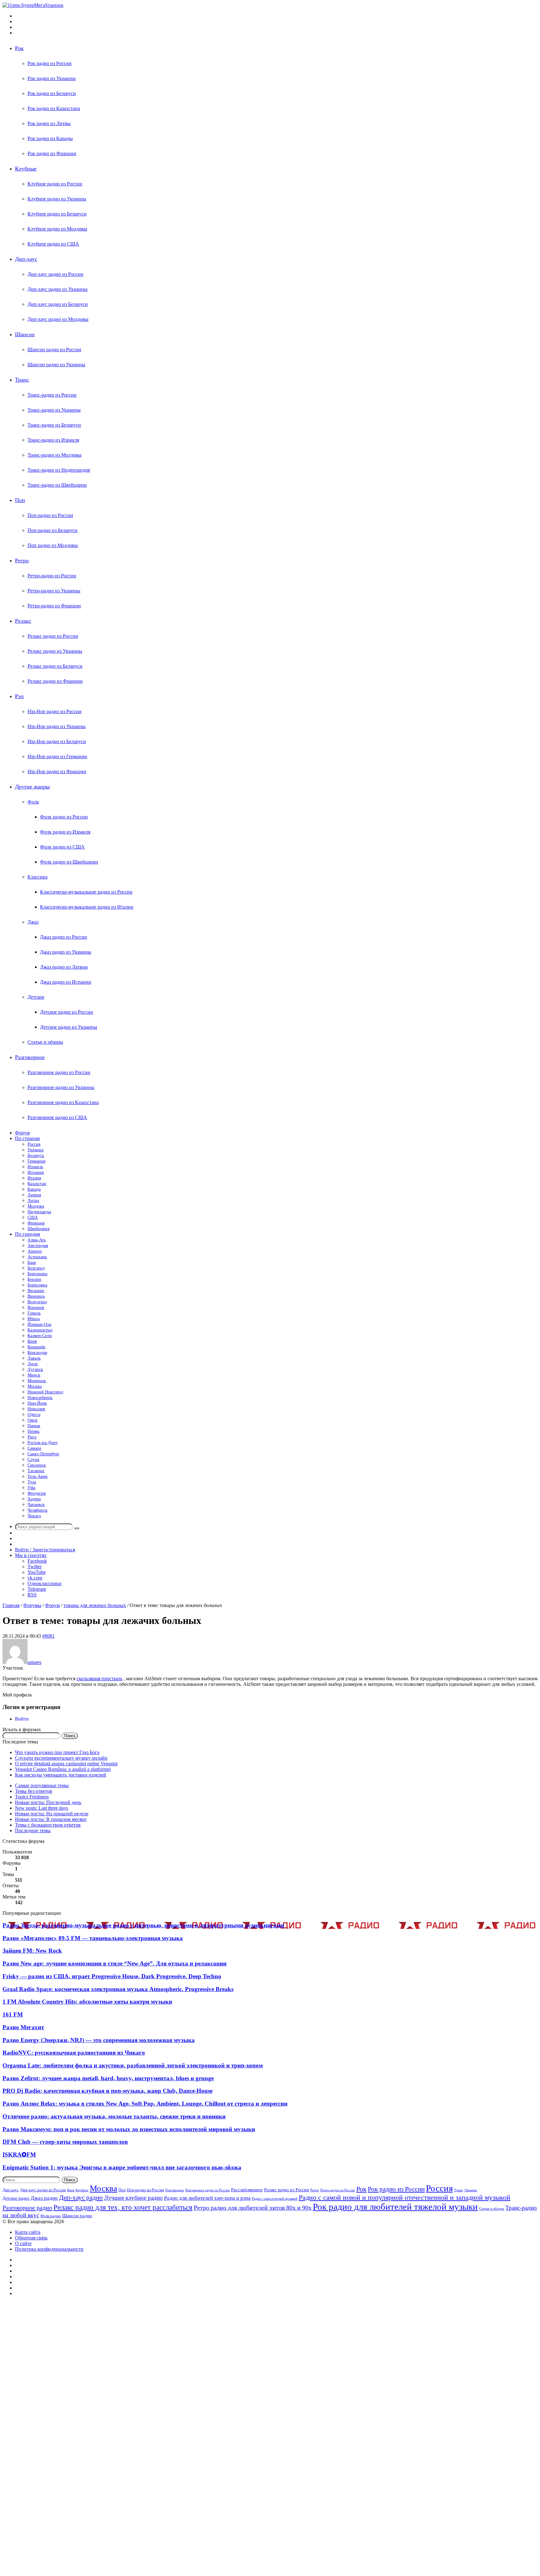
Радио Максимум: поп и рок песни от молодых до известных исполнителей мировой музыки (129, 2129)
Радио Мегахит (23, 2027)
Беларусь (36, 1156)
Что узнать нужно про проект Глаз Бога (57, 1752)
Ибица (34, 1319)
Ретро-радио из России (52, 576)
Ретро (22, 560)
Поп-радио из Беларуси (52, 530)
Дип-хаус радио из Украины (57, 289)
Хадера (34, 1499)
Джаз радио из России (64, 937)
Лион (33, 1364)
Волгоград (37, 1302)
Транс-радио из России (52, 395)
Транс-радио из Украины (54, 410)
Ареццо (35, 1251)
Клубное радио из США (53, 244)
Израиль (35, 1167)
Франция (36, 1223)
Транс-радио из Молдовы (55, 455)
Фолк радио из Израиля (65, 832)
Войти (22, 1719)
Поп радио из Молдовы (53, 545)
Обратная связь (31, 2238)
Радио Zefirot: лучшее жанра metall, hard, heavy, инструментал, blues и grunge (108, 2078)
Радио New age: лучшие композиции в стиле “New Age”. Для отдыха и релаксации (115, 1963)
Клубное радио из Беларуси (57, 214)
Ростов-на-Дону (43, 1443)
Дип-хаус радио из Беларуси (58, 304)
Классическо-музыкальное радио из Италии (87, 907)
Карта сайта (28, 2232)
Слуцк (33, 1460)
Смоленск (37, 1465)
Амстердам (38, 1246)
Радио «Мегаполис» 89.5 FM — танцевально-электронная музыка (93, 1938)
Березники (37, 1274)
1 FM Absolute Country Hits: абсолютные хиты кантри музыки (87, 2002)
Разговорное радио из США (57, 1117)
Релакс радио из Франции (55, 681)
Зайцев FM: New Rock (32, 1951)
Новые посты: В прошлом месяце (51, 1819)
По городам (27, 1234)
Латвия (34, 1195)
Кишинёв (36, 1347)
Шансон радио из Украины (56, 365)
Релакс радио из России (53, 636)
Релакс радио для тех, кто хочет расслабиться (123, 2207)
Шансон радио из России (54, 350)
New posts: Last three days (42, 1808)
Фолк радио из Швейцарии (69, 862)
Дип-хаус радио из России (55, 274)
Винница (36, 1296)
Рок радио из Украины (52, 78)
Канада (34, 1189)
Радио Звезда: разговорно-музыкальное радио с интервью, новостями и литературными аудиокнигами (143, 1925)
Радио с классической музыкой (275, 2199)
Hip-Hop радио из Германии (57, 756)
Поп (20, 500)
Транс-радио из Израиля (53, 440)
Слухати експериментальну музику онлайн (61, 1758)
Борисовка (37, 1285)
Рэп (19, 696)
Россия (34, 1144)
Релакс (23, 621)
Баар (32, 1263)
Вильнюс (36, 1291)
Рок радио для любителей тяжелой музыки (395, 2207)
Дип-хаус (26, 259)
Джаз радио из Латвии (64, 967)
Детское (36, 997)
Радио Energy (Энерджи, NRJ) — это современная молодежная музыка (99, 2040)
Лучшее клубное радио (133, 2198)
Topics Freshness (32, 1797)
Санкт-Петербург (43, 1454)
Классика (37, 877)
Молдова (36, 1206)
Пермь (33, 1431)
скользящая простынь (99, 1678)
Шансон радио (77, 2216)
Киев (32, 1341)
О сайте (23, 2243)
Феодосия (37, 1493)
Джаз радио (44, 2198)
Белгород (36, 1268)
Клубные (26, 169)
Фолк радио (51, 2216)
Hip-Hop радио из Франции (57, 771)
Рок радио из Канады (50, 138)
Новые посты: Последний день (48, 1802)
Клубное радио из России (55, 184)
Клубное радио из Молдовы (57, 229)
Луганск (35, 1369)
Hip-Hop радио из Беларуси (57, 741)
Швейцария (38, 1229)
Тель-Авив (37, 1476)
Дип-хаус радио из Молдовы (58, 319)
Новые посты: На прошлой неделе (52, 1814)
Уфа (31, 1488)
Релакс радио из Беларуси (55, 666)
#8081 (48, 1636)
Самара (34, 1448)
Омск (32, 1420)
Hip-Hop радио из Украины (57, 726)
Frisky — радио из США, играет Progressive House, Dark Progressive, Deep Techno (112, 1976)
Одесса (34, 1415)
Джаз (33, 922)
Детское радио (16, 2198)
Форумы (32, 1605)
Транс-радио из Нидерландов (59, 470)
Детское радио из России (67, 1012)
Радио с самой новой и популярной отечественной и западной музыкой (405, 2197)
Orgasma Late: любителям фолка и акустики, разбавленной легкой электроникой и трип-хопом (133, 2065)
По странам (27, 1138)
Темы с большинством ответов (48, 1825)
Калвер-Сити (40, 1336)
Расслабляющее (247, 2190)
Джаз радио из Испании (66, 982)
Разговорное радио (27, 2208)
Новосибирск (40, 1398)
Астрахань (37, 1257)
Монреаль (37, 1381)
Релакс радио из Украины (55, 651)
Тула (32, 1482)
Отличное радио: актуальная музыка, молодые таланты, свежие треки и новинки (114, 2116)
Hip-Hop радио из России (55, 711)
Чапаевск (36, 1505)
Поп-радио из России (50, 515)
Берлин (34, 1279)
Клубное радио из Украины (57, 199)
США (33, 1217)
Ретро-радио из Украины (54, 591)
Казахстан (37, 1184)
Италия (34, 1178)
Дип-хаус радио (81, 2198)
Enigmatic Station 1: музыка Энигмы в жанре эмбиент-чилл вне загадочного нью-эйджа (122, 2167)
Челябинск (37, 1510)
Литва (33, 1201)
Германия (36, 1161)
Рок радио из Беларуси (52, 93)
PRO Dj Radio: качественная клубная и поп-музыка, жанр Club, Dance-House (107, 2091)
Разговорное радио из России (59, 1072)
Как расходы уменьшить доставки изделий (61, 1775)
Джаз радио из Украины (66, 952)
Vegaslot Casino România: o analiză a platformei (63, 1769)
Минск (34, 1375)
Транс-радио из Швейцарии (57, 485)
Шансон (25, 334)
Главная (11, 1605)
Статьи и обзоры (45, 1042)
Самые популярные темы (42, 1785)
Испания (36, 1172)
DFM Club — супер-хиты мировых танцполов (65, 2142)
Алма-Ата (37, 1240)
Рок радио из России (50, 63)
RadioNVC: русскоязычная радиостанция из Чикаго (74, 2053)
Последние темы (33, 1831)
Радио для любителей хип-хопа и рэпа (207, 2198)
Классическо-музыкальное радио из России (86, 892)
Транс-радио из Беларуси (54, 425)
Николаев (36, 1409)
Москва (35, 1386)
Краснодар (37, 1353)
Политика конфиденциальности (49, 2249)
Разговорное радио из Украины (61, 1087)
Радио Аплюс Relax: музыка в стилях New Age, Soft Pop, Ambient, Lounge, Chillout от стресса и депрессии (145, 2104)
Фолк (33, 802)
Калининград (40, 1330)
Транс (22, 380)
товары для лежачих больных (95, 1605)
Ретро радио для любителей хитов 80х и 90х (253, 2208)
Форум (22, 1133)
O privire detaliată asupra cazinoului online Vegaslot (66, 1764)
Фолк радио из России (64, 817)
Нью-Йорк (37, 1403)
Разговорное (30, 1057)
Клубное (82, 2190)
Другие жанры (32, 787)
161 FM (13, 2014)
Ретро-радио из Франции (54, 606)
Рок (19, 48)
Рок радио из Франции (52, 153)
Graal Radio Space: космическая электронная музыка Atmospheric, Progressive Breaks (118, 1989)
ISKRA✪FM (19, 2155)
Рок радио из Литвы (49, 123)
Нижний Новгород (45, 1392)
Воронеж (36, 1308)
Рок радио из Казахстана (54, 108)
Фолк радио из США (62, 847)
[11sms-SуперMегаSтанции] (33, 5)
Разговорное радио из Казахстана (63, 1102)
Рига (32, 1437)
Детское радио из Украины (69, 1027)
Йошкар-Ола (39, 1324)
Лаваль (34, 1358)
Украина (35, 1150)
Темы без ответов (34, 1791)
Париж (34, 1426)
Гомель (34, 1313)
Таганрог (36, 1471)
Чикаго (34, 1516)
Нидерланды (39, 1212)
